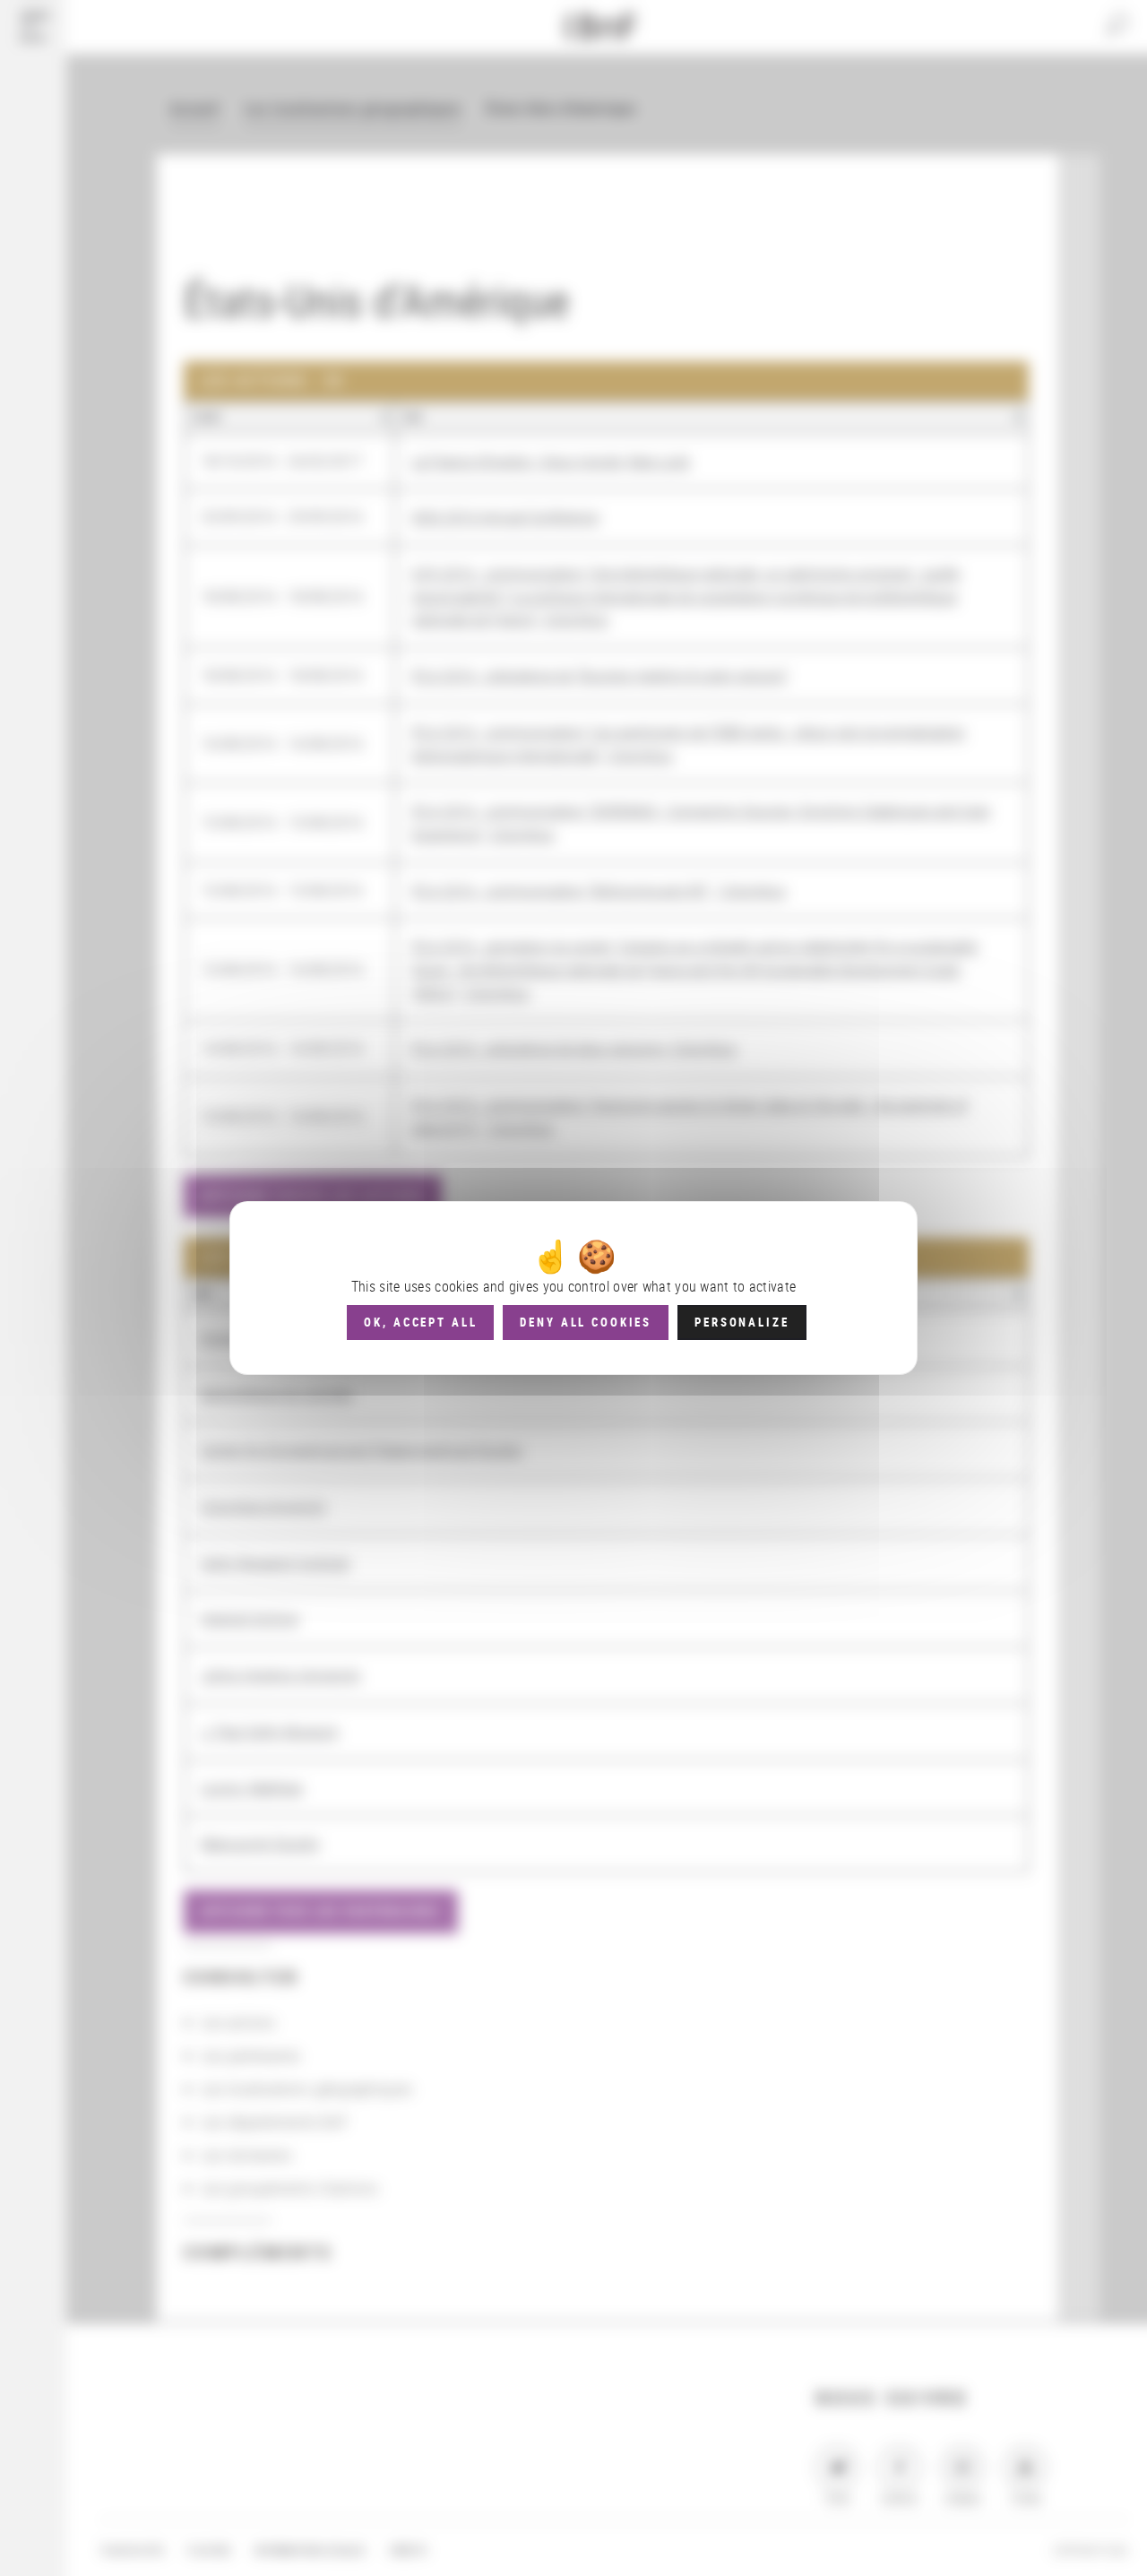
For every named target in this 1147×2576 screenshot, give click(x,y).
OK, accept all (420, 1322)
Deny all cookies (586, 1322)
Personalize (742, 1322)
